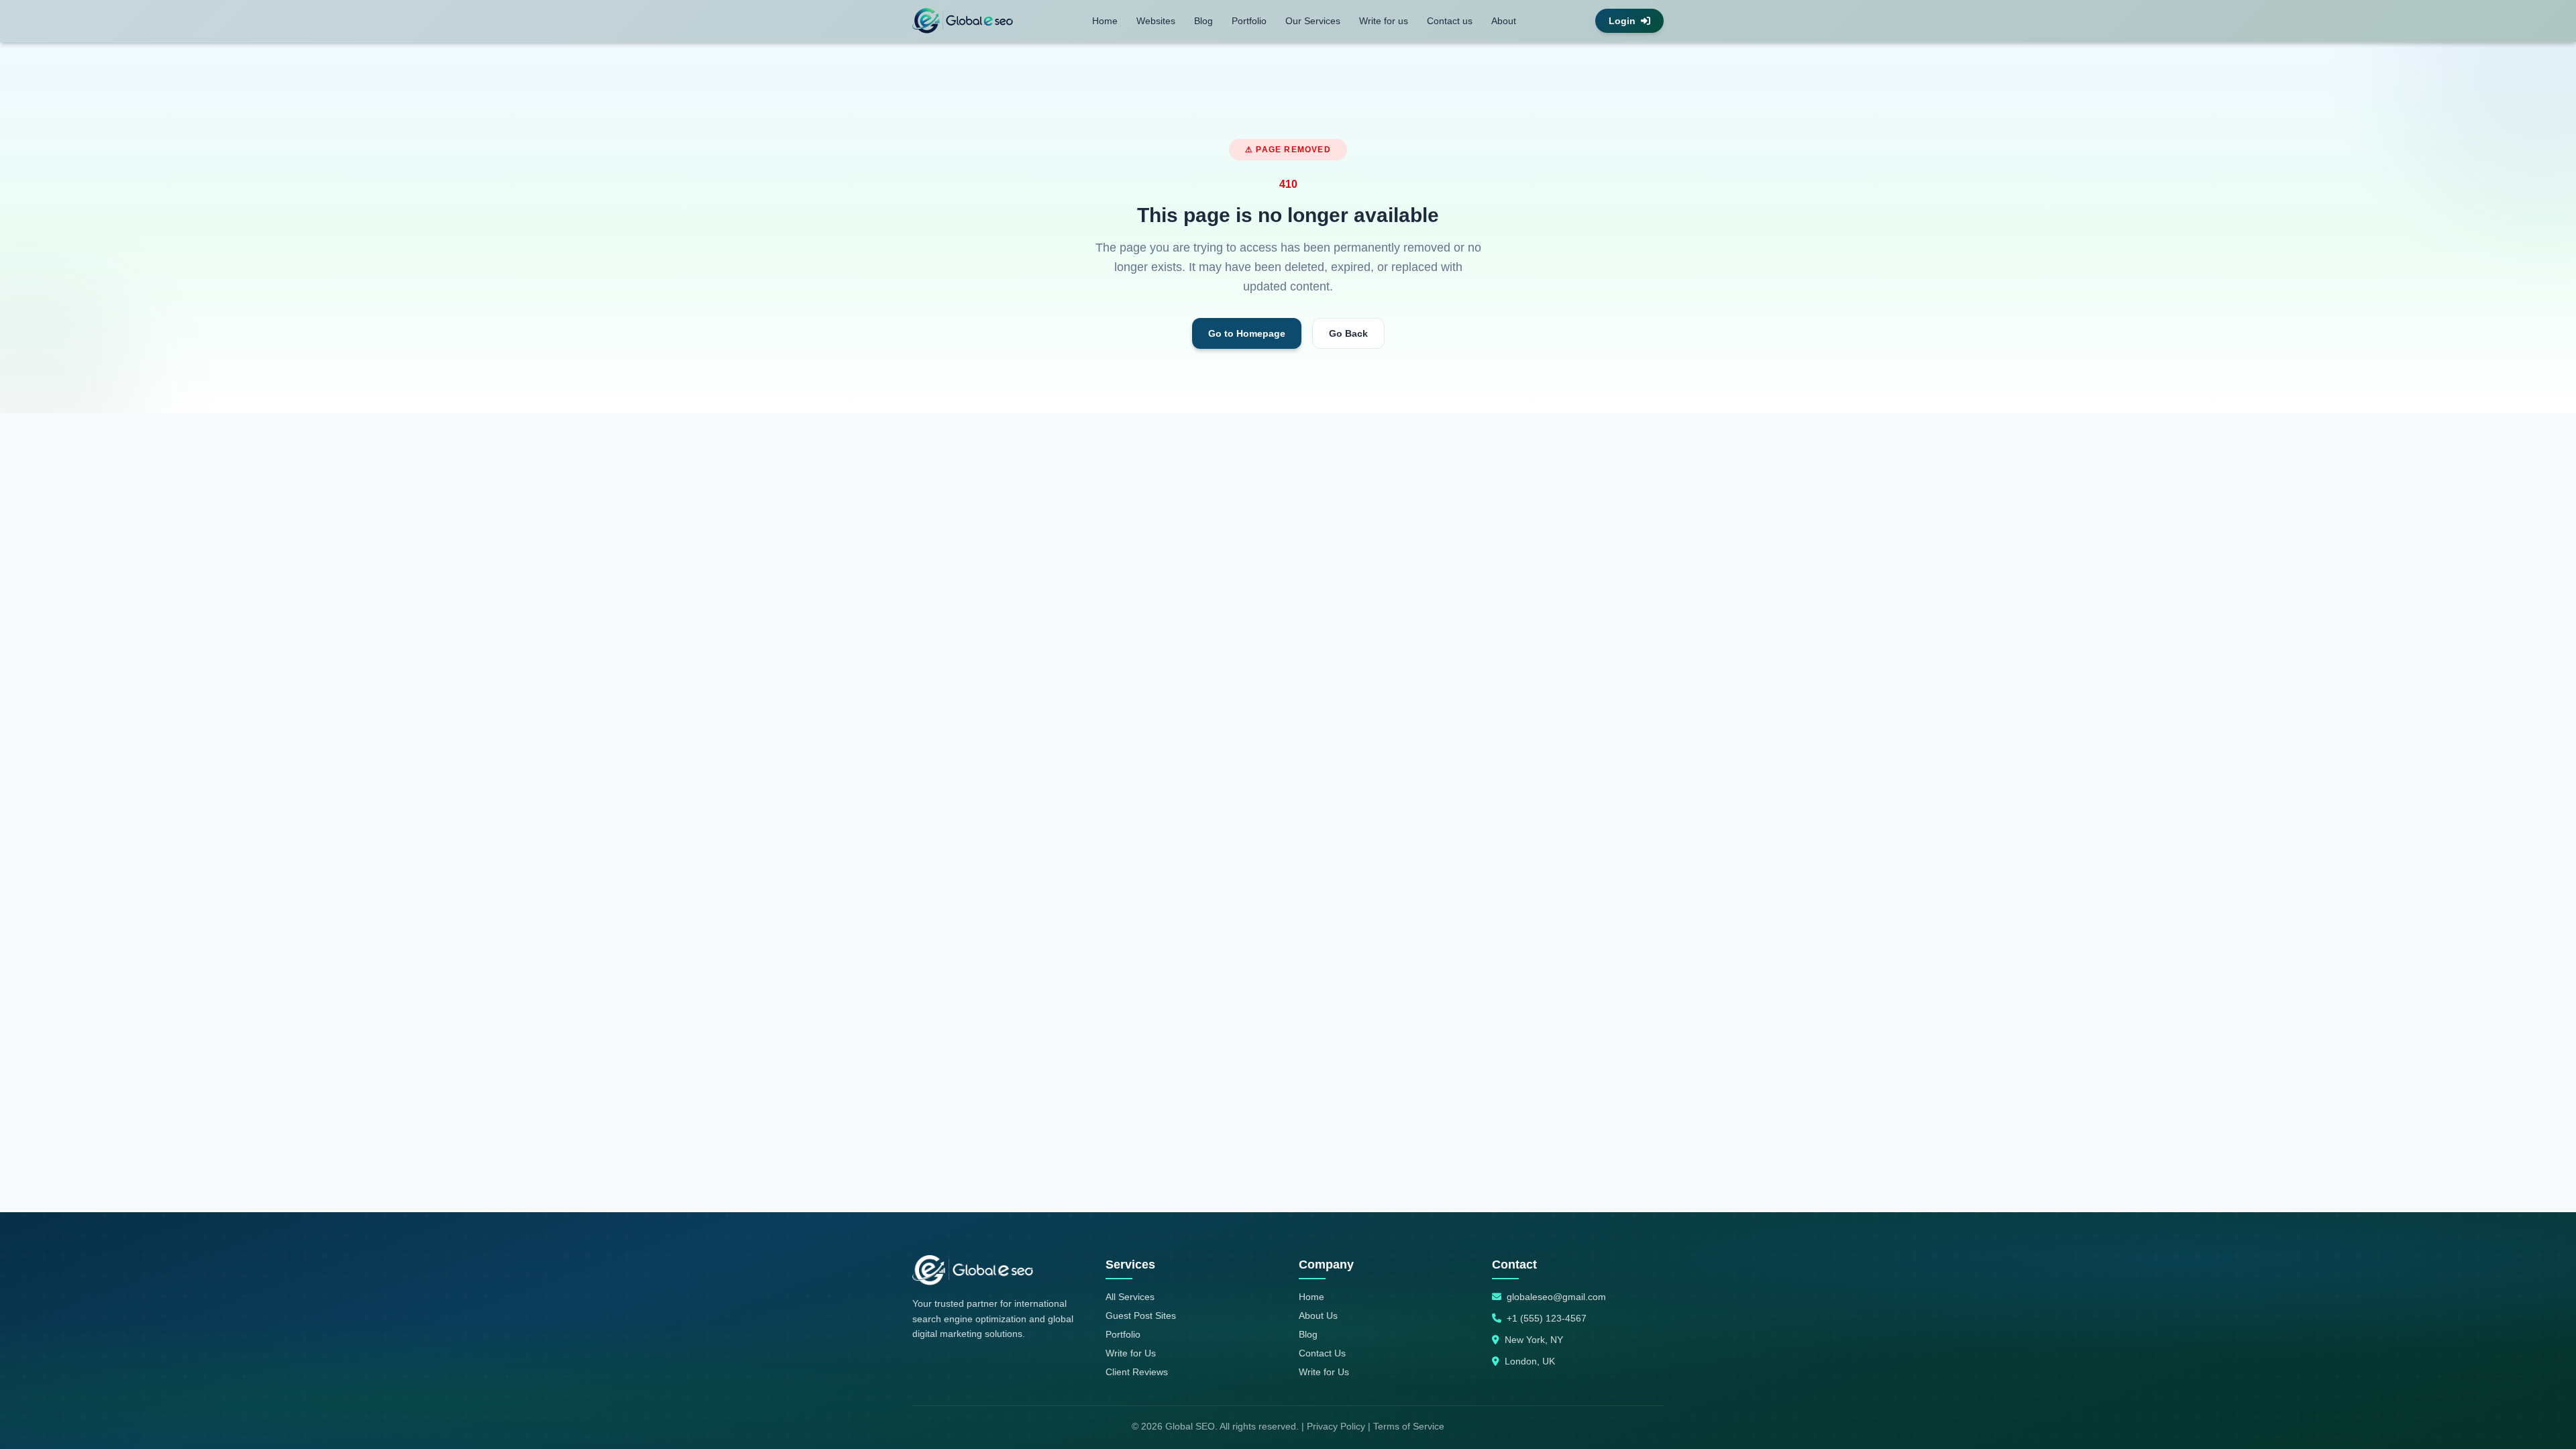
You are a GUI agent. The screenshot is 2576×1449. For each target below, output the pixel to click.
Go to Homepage (1247, 333)
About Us (1318, 1316)
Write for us (1384, 21)
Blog (1203, 21)
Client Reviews (1137, 1372)
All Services (1130, 1297)
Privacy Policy (1336, 1426)
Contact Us (1322, 1353)
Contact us (1450, 21)
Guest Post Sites (1141, 1316)
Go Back (1348, 333)
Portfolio (1249, 21)
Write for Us (1131, 1353)
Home (1105, 21)
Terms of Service (1409, 1426)
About (1504, 21)
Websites (1156, 21)
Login (1622, 21)
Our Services (1313, 21)
